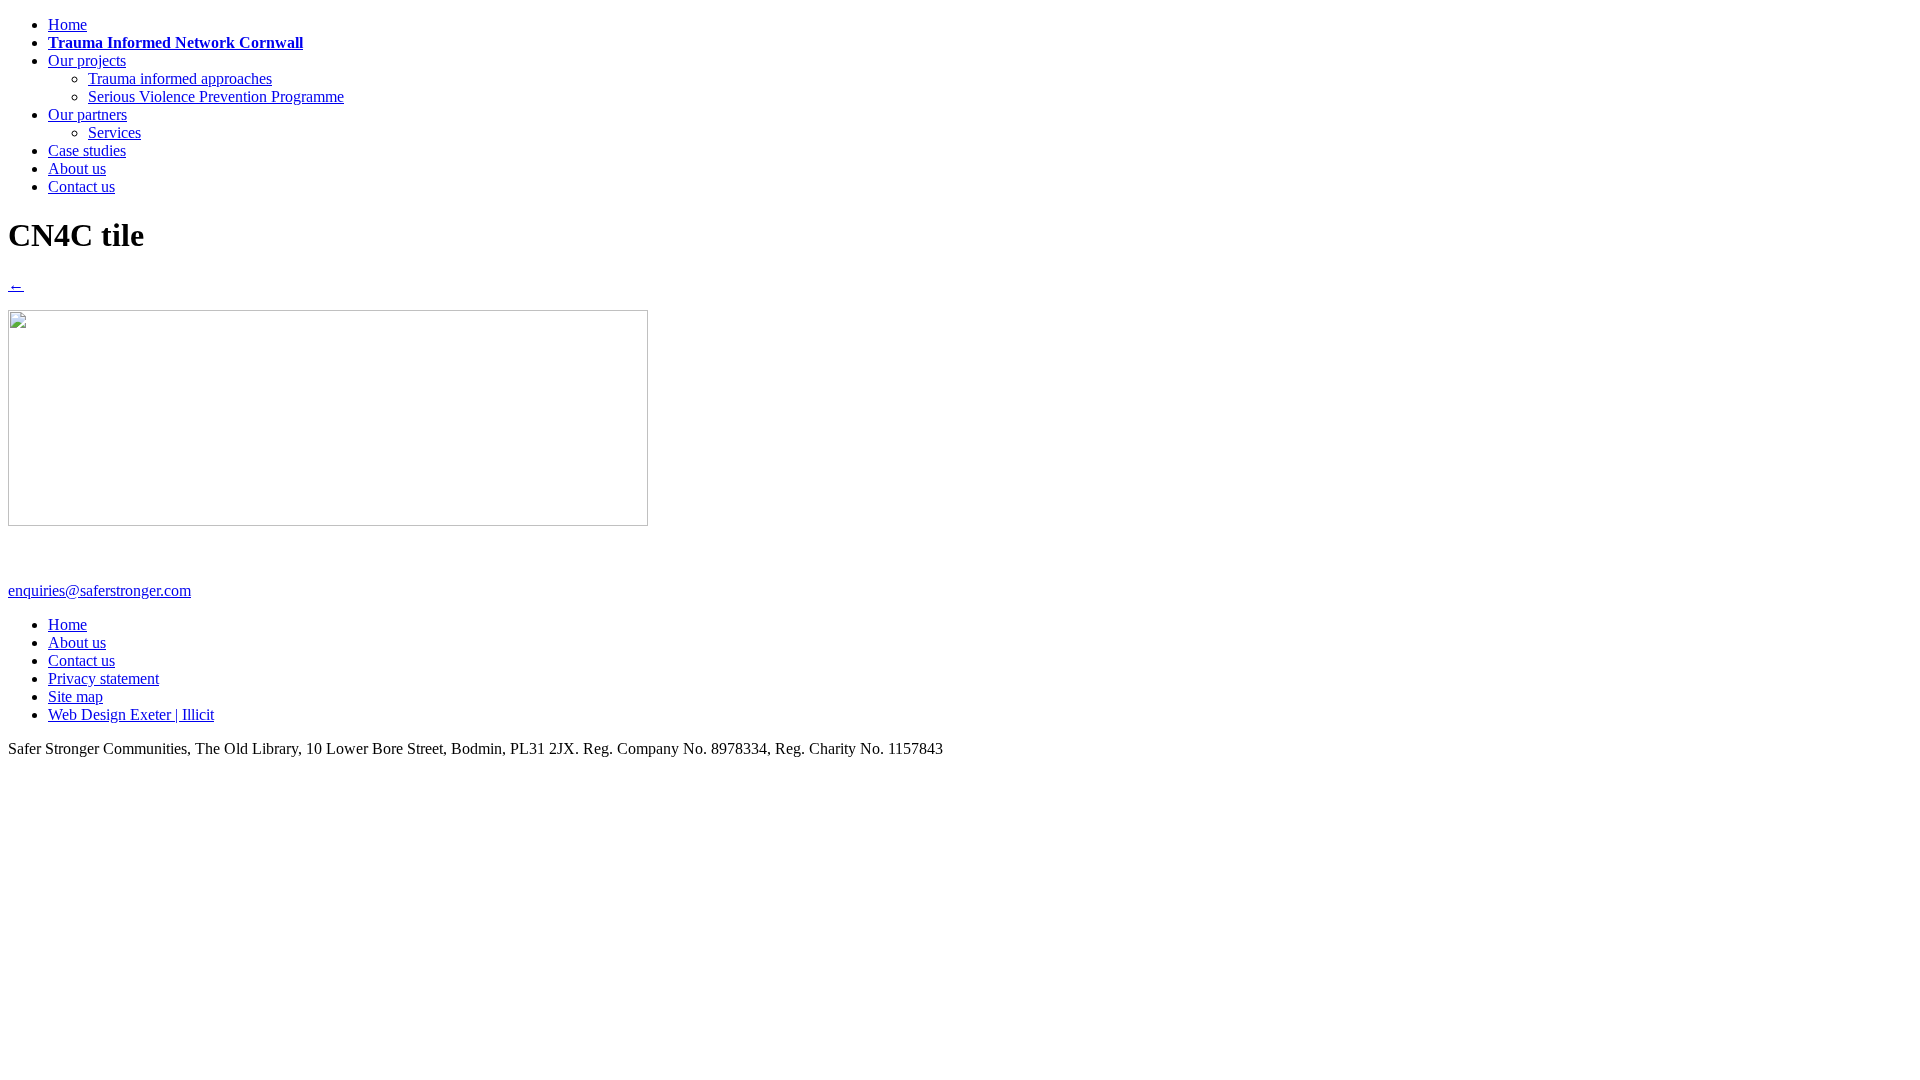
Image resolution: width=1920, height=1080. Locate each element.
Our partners (87, 114)
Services (114, 132)
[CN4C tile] (328, 520)
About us (77, 168)
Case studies (87, 150)
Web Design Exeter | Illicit (131, 714)
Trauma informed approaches (180, 78)
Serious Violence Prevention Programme (216, 96)
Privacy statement (103, 678)
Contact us (81, 186)
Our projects (87, 60)
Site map (75, 696)
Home (67, 24)
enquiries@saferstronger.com (99, 590)
